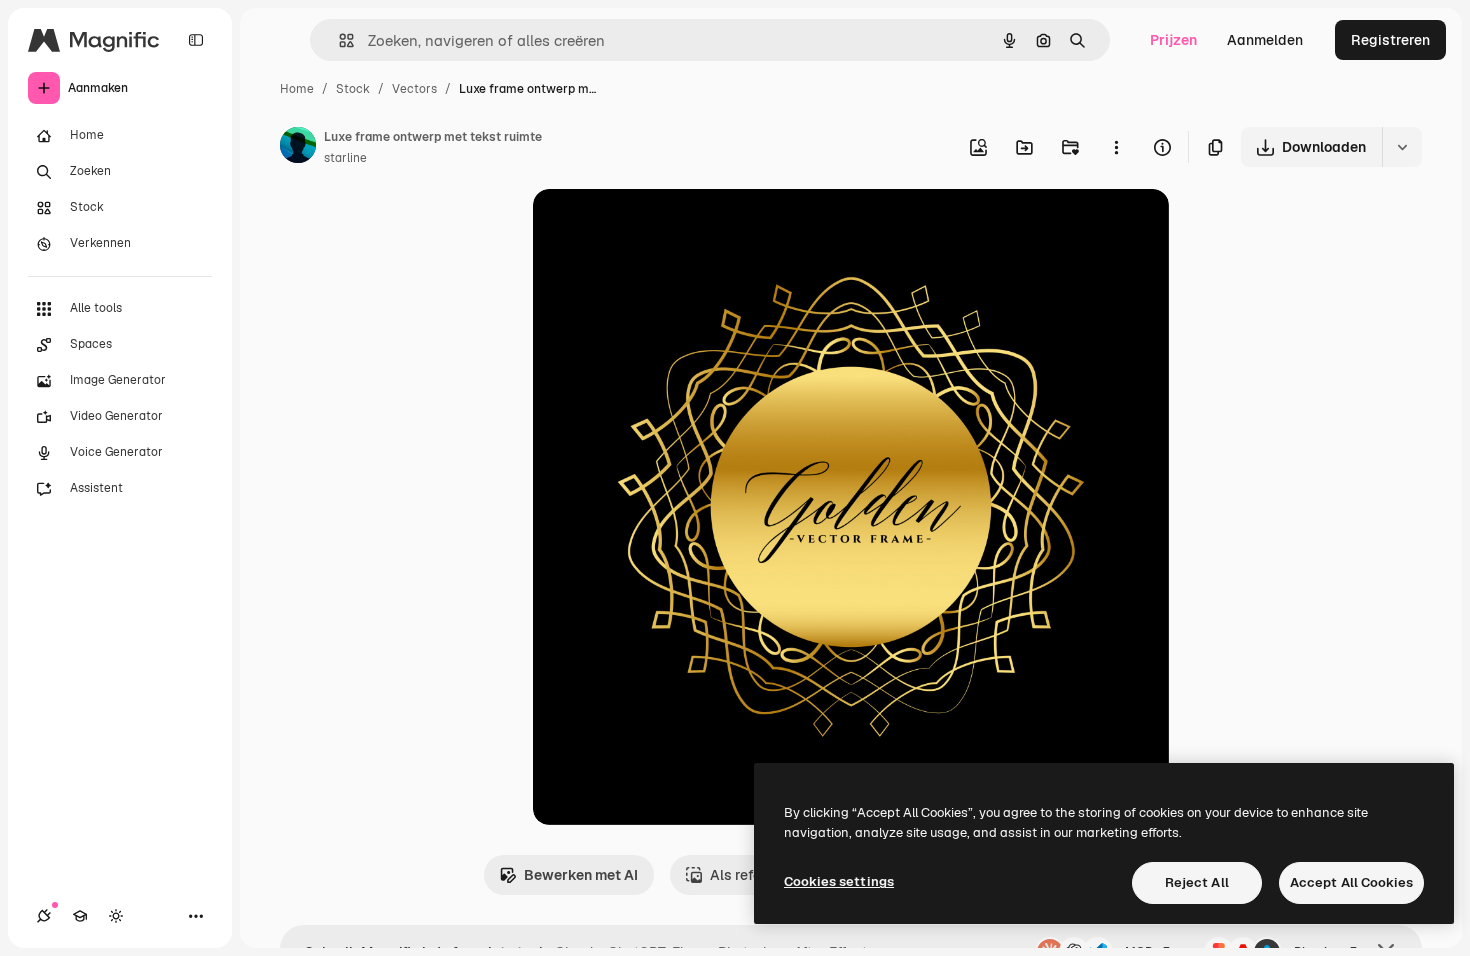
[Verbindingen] (44, 916)
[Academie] (80, 916)
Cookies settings (839, 881)
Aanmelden (1265, 40)
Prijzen (1173, 40)
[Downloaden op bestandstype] (1402, 147)
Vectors (414, 89)
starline (345, 158)
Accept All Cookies (1351, 882)
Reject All (1197, 882)
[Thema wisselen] (116, 916)
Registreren (1390, 40)
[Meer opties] (1116, 147)
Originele (664, 227)
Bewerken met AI (581, 875)
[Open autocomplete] (338, 40)
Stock (353, 89)
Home (297, 89)
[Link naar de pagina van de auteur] (298, 148)
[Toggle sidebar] (196, 40)
